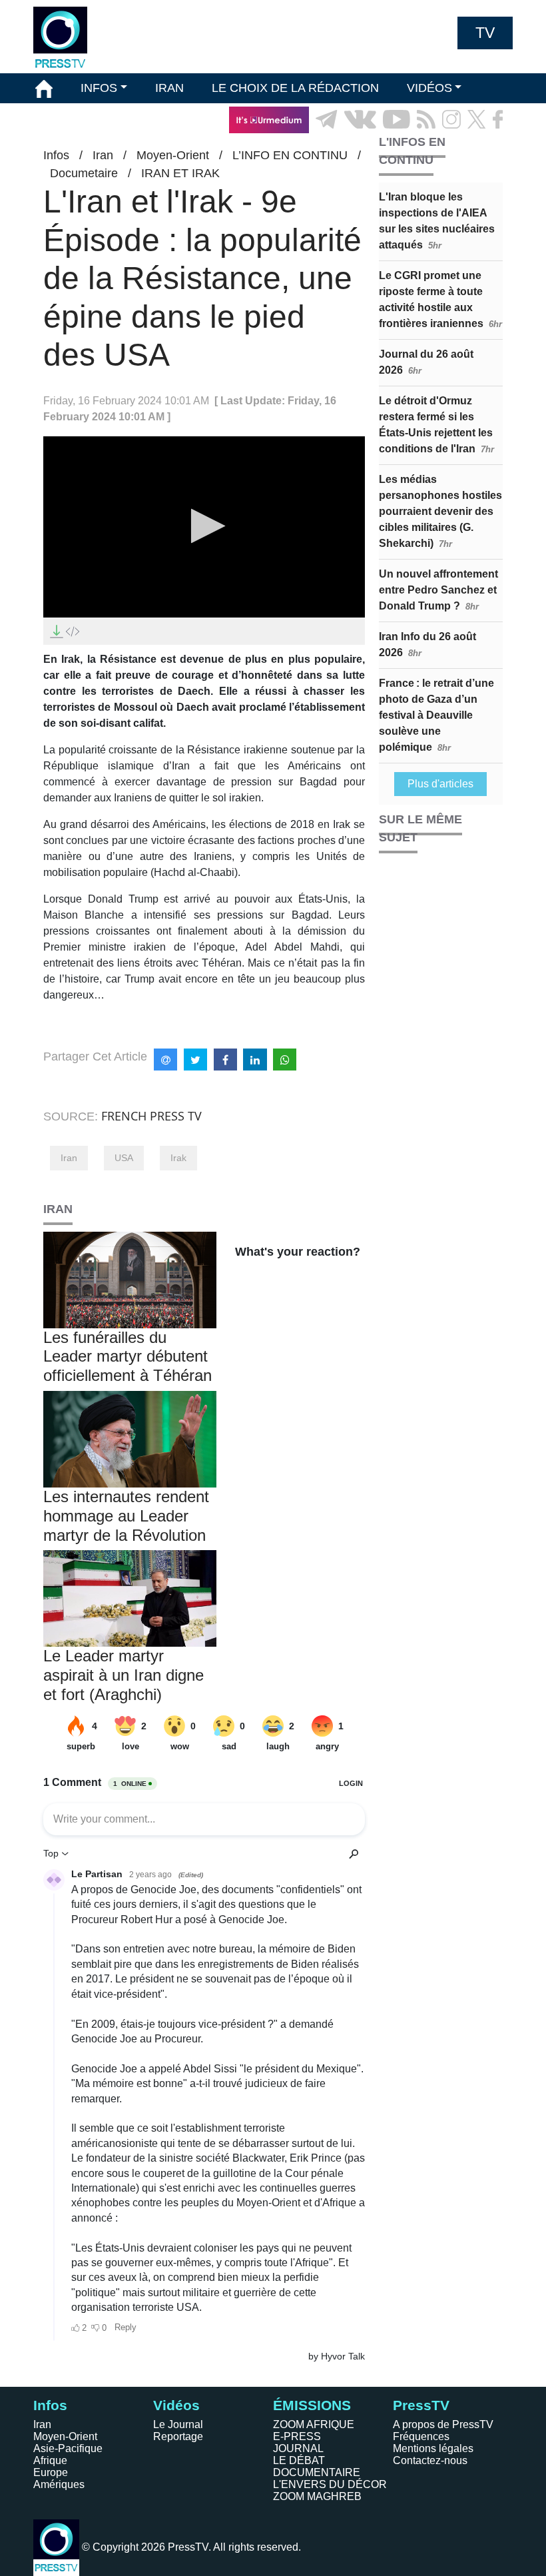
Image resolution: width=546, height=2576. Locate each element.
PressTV (421, 2405)
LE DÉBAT (299, 2460)
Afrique (50, 2460)
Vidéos (176, 2405)
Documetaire (84, 173)
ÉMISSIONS (69, 119)
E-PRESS (297, 2436)
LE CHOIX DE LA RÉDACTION (295, 88)
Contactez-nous (430, 2460)
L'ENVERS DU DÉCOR (330, 2484)
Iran (69, 1158)
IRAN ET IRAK (180, 173)
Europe (51, 2472)
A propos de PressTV (443, 2424)
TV (485, 33)
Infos (50, 2405)
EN (466, 150)
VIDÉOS (429, 88)
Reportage (178, 2436)
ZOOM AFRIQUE (314, 2424)
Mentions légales (433, 2448)
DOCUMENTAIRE (317, 2472)
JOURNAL (298, 2448)
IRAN (169, 88)
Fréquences (421, 2436)
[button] (204, 526)
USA (124, 1158)
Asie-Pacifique (68, 2448)
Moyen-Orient (65, 2436)
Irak (178, 1158)
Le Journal (178, 2424)
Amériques (59, 2484)
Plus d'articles (440, 784)
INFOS (99, 88)
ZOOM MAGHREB (317, 2496)
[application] (204, 527)
